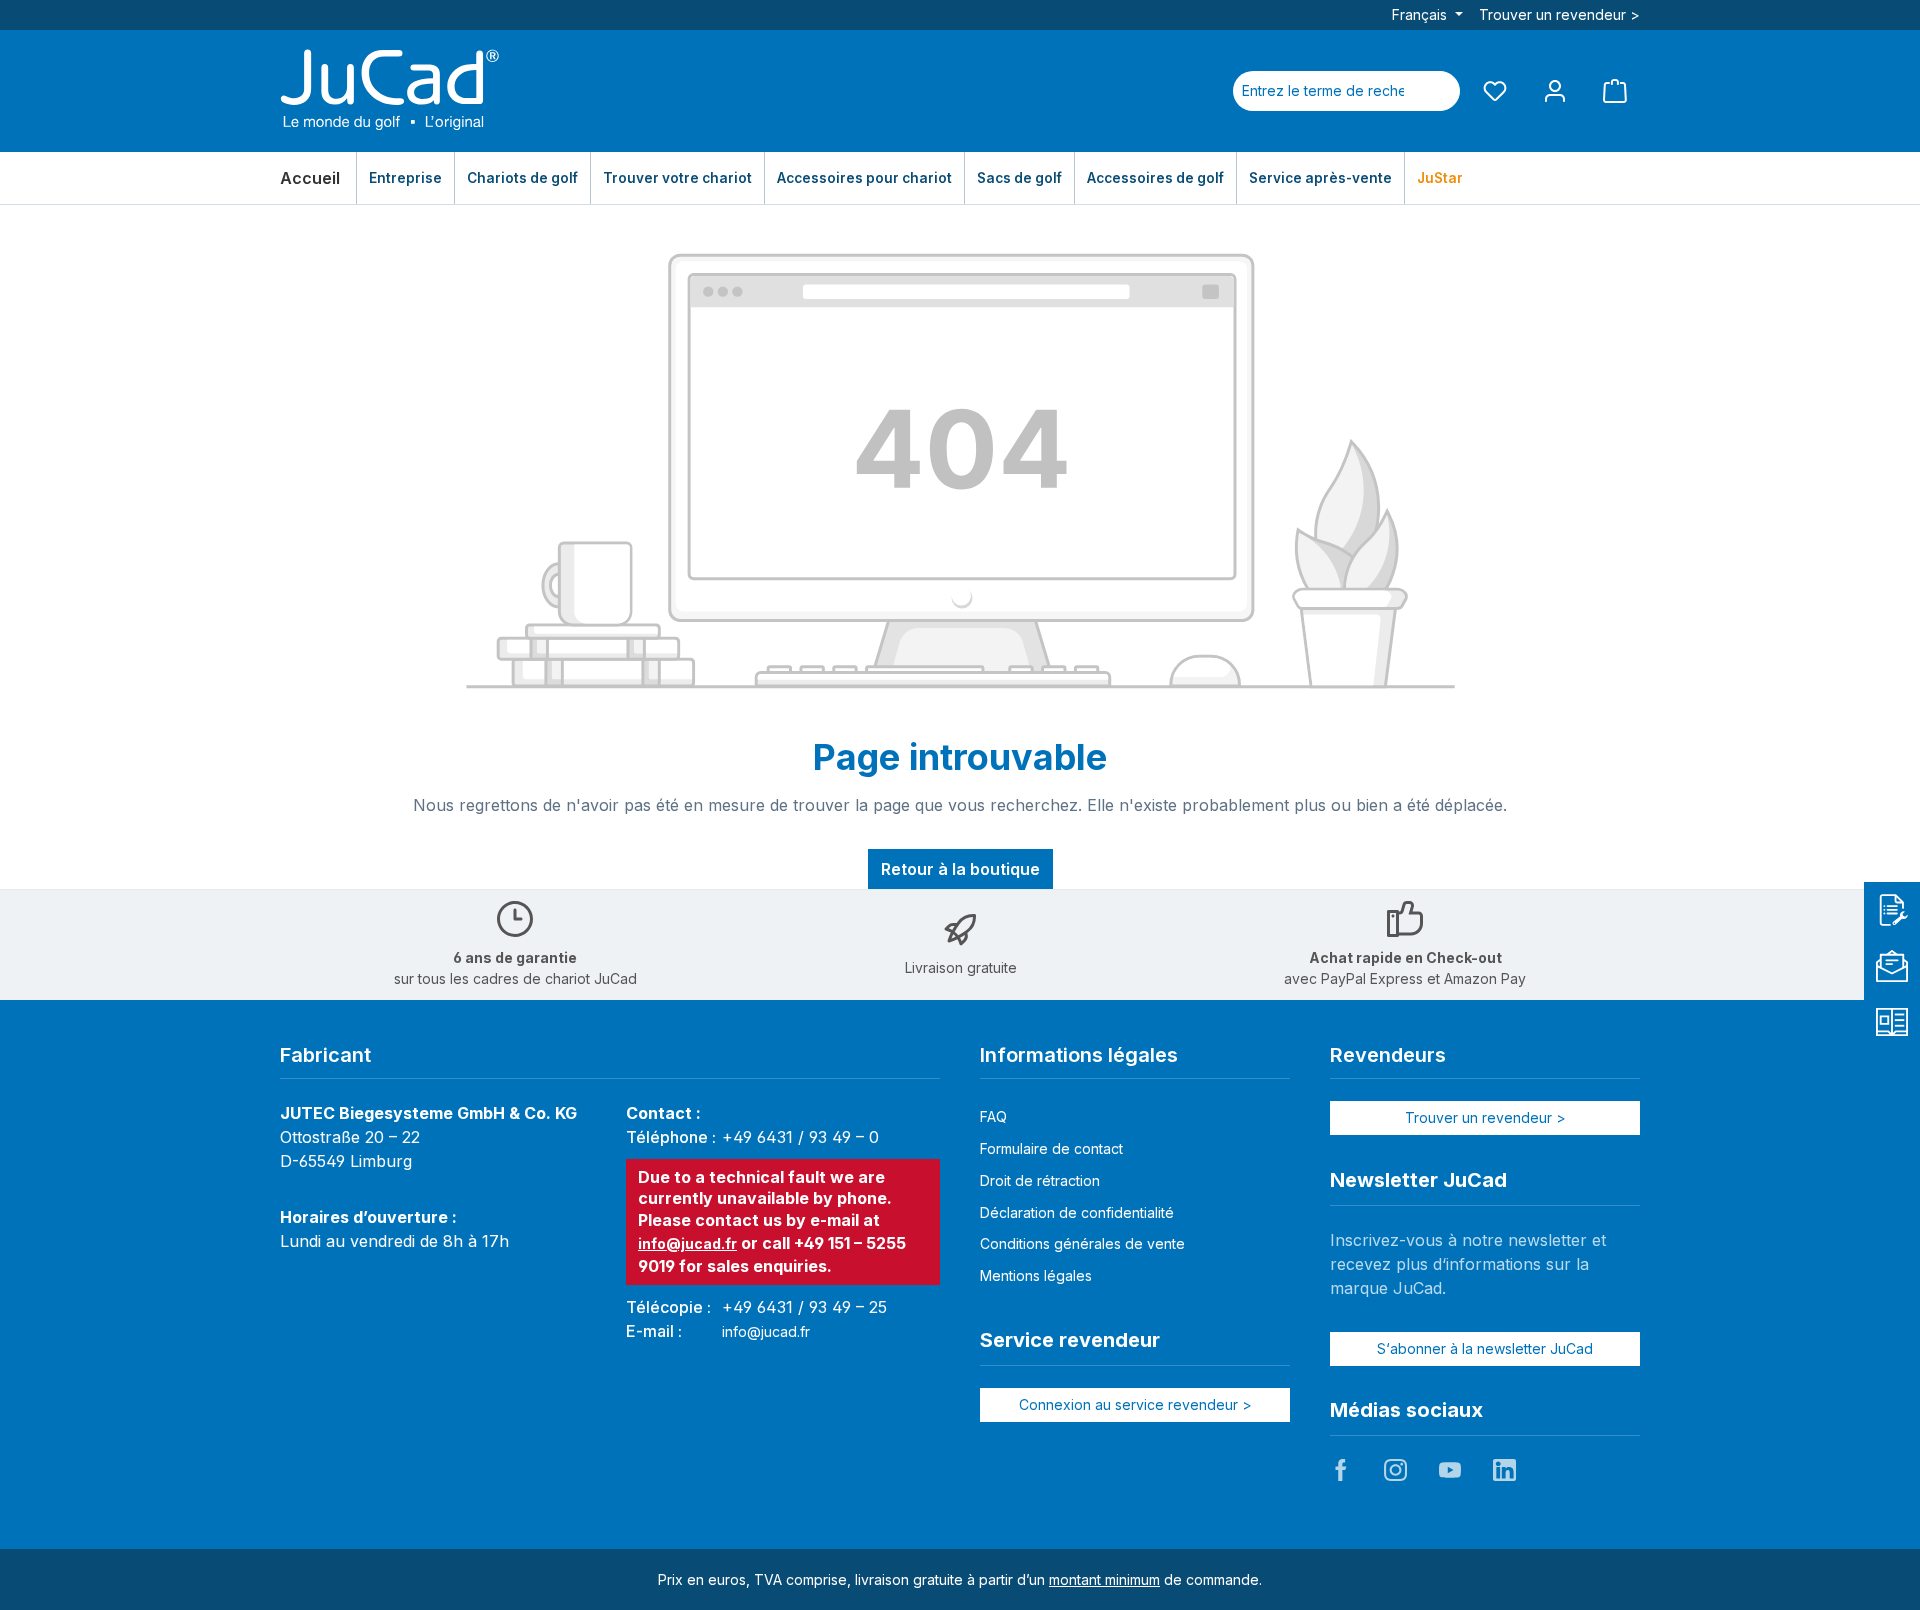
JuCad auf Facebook (1341, 1470)
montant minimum (1104, 1579)
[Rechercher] (1436, 91)
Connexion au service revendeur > (1135, 1404)
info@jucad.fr (687, 1243)
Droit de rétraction (1040, 1180)
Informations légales (1079, 1055)
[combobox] (1323, 91)
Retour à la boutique (960, 869)
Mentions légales (1036, 1275)
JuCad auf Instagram (1395, 1470)
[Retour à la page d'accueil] (390, 91)
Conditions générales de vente (1082, 1243)
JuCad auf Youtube (1450, 1470)
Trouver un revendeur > (1559, 14)
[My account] (1555, 90)
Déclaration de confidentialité (1077, 1212)
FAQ (993, 1116)
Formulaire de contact (1051, 1148)
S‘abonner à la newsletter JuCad (1485, 1348)
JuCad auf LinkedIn (1504, 1470)
